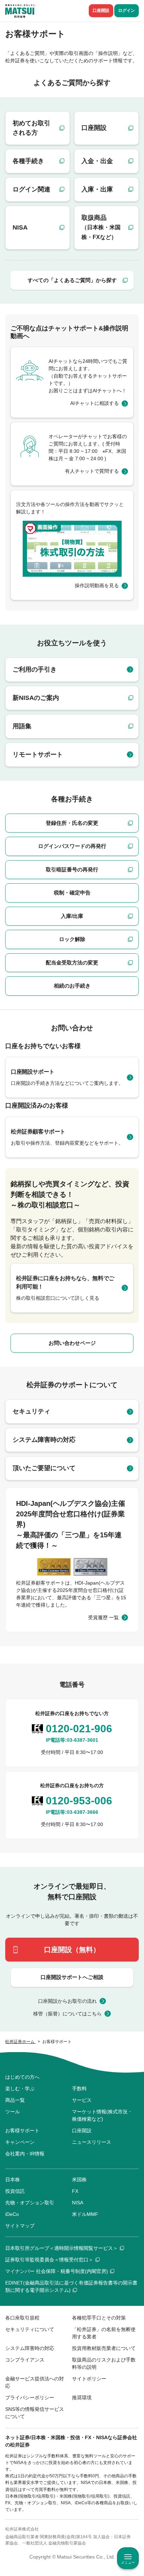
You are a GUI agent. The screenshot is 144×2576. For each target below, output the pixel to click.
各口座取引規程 (22, 2318)
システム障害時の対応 (30, 2348)
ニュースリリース (92, 2142)
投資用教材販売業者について (104, 2348)
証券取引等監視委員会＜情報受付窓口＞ (49, 2260)
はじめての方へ (22, 2077)
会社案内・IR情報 (25, 2154)
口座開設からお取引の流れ (67, 2001)
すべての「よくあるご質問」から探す (72, 280)
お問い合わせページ (72, 1343)
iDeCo (12, 2214)
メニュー (128, 2563)
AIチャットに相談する (95, 403)
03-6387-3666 (82, 1812)
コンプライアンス (25, 2360)
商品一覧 (15, 2100)
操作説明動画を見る (97, 585)
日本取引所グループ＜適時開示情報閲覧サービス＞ (62, 2248)
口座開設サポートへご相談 (72, 1977)
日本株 (13, 2180)
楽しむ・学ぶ (20, 2089)
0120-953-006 (79, 1801)
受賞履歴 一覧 (103, 1617)
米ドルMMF (85, 2214)
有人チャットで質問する (92, 471)
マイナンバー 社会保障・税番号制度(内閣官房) (57, 2271)
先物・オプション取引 (30, 2203)
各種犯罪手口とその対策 (99, 2318)
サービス (82, 2100)
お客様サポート (22, 2131)
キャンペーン (20, 2142)
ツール (13, 2112)
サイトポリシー (89, 2379)
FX (75, 2191)
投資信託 (15, 2191)
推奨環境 (82, 2398)
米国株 (79, 2180)
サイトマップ (20, 2226)
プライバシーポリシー (30, 2398)
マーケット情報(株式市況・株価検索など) (102, 2115)
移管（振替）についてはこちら (67, 2014)
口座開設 (101, 10)
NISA (78, 2203)
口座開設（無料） (72, 1950)
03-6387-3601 (82, 1740)
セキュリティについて (30, 2329)
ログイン (127, 10)
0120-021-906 (79, 1729)
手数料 (79, 2089)
